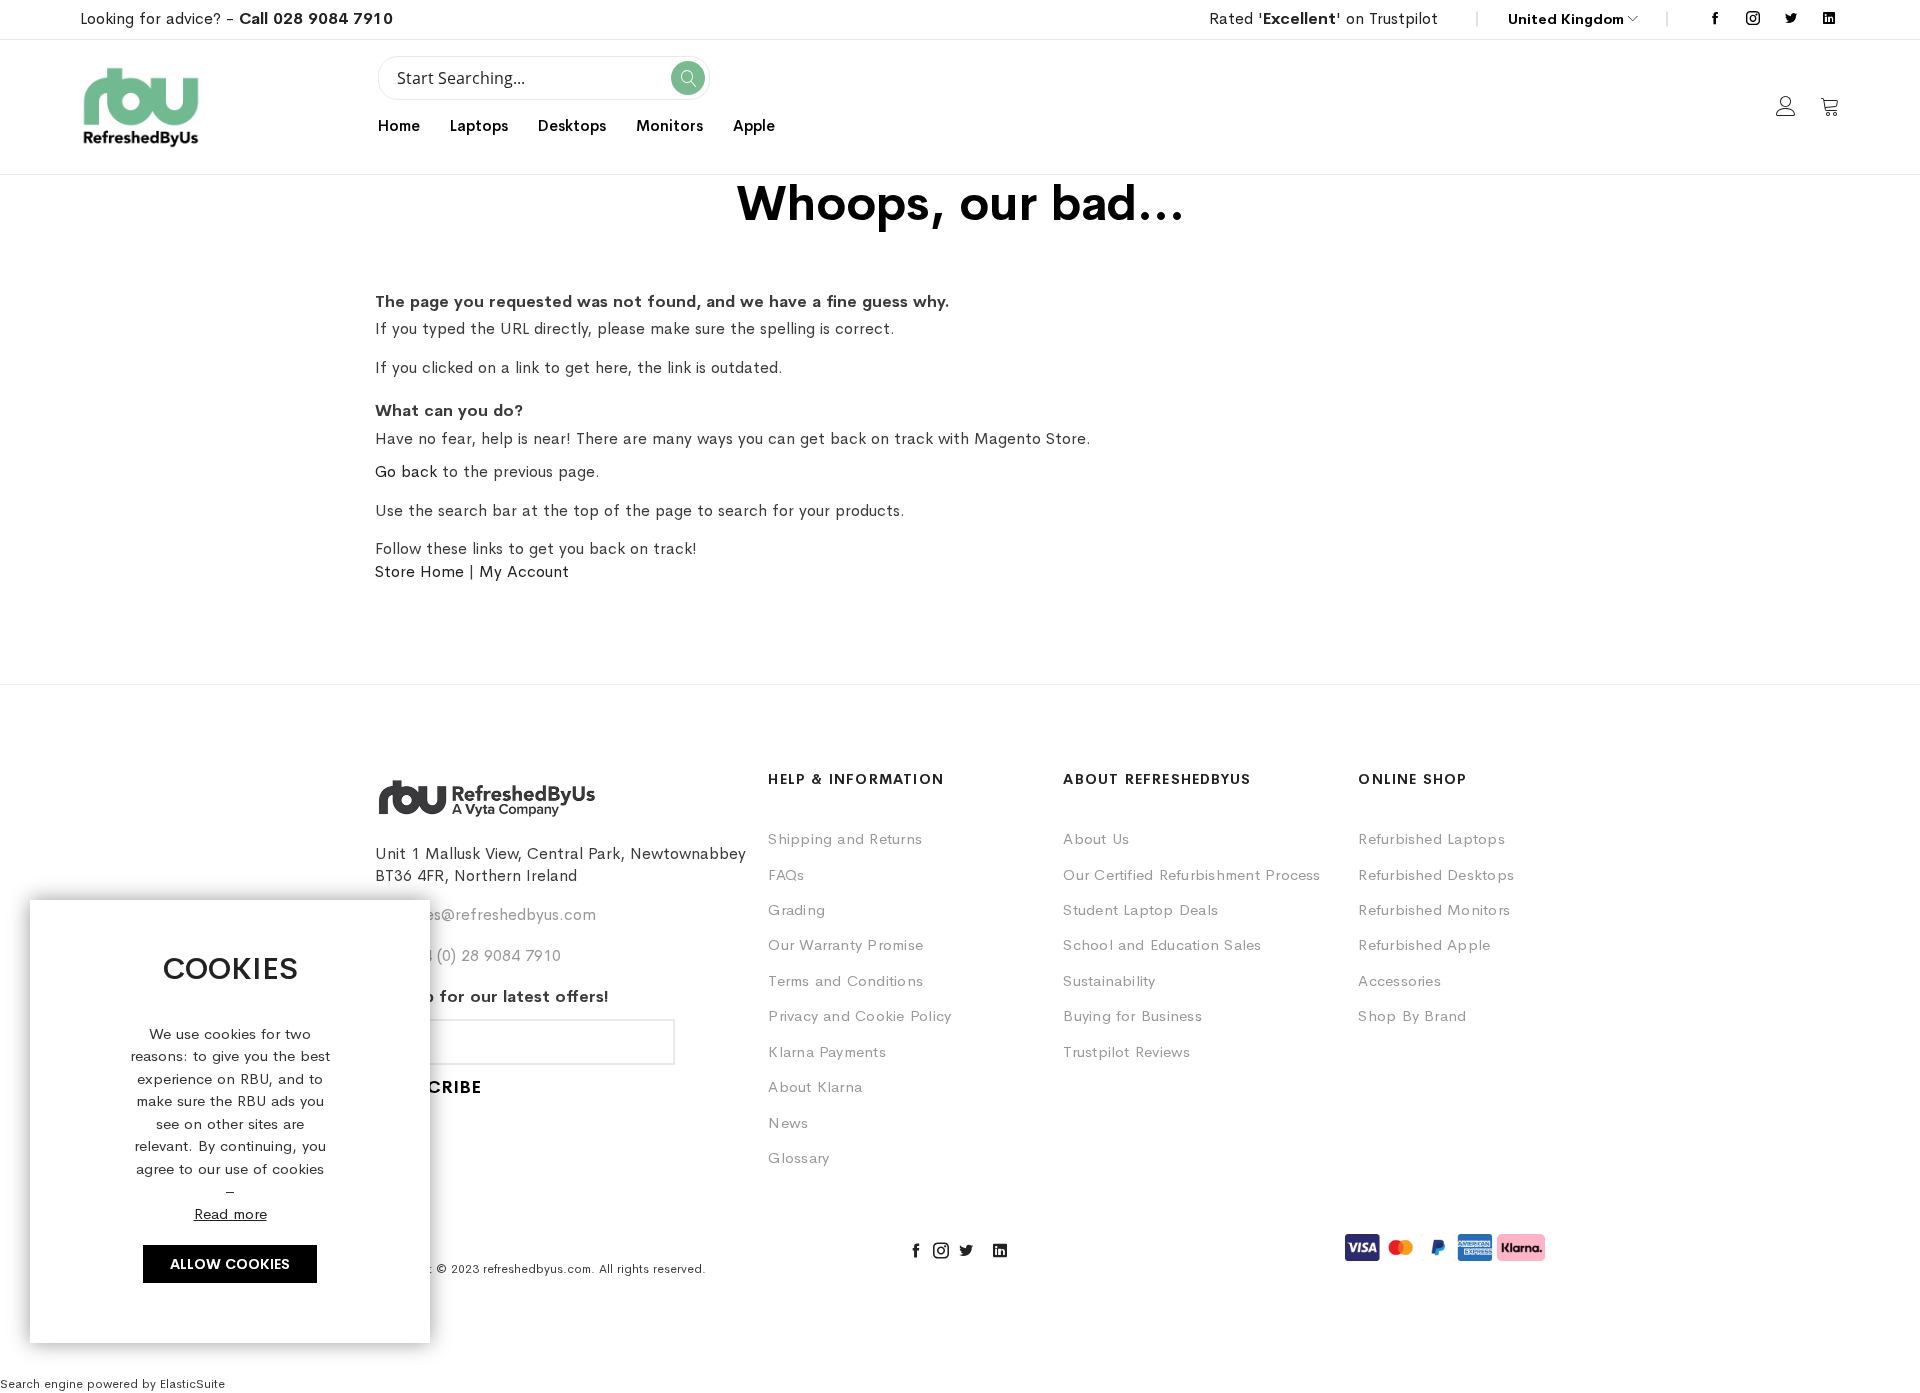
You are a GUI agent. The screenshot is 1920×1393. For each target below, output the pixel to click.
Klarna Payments (827, 1051)
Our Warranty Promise (845, 944)
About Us (1096, 838)
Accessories (1399, 980)
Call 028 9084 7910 (316, 18)
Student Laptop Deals (1140, 909)
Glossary (798, 1157)
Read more (230, 1213)
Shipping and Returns (845, 838)
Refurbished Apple (1424, 944)
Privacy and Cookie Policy (859, 1015)
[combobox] (544, 78)
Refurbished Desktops (1436, 874)
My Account (524, 571)
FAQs (786, 874)
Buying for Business (1132, 1015)
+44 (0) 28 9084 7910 (483, 955)
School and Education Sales (1162, 944)
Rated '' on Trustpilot (1323, 18)
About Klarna (815, 1086)
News (788, 1122)
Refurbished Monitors (1434, 909)
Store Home (419, 571)
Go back (406, 471)
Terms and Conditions (845, 980)
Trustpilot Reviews (1126, 1051)
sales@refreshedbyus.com (500, 914)
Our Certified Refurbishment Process (1191, 874)
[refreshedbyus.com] (141, 107)
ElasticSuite (192, 1384)
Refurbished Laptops (1431, 838)
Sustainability (1109, 980)
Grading (796, 909)
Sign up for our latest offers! (492, 996)
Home (399, 125)
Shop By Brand (1412, 1015)
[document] (230, 1122)
